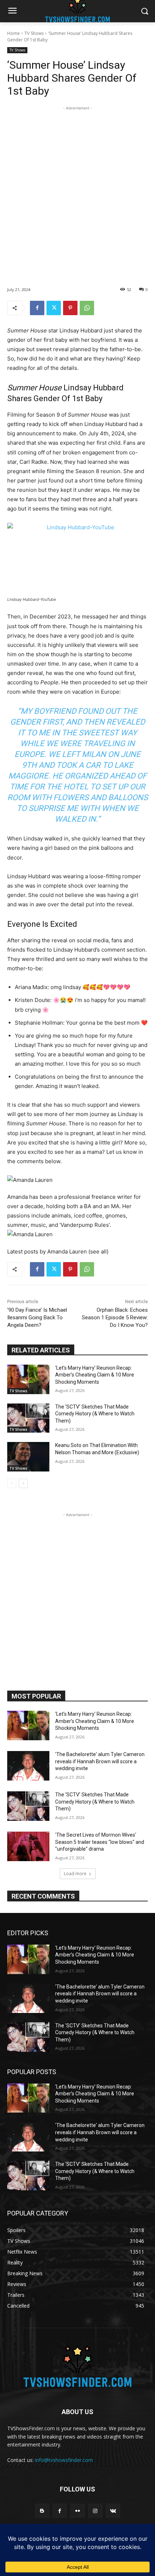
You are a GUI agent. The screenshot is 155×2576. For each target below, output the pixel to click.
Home (14, 33)
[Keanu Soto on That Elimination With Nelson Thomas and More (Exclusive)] (28, 1457)
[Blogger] (42, 2511)
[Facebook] (37, 308)
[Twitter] (54, 308)
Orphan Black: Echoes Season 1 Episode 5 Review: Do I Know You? (115, 1318)
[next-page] (23, 1483)
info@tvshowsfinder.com (64, 2460)
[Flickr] (77, 2511)
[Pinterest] (70, 308)
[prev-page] (12, 1483)
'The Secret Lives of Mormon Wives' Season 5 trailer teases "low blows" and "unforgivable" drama (100, 1842)
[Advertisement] (77, 189)
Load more (75, 1874)
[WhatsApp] (87, 308)
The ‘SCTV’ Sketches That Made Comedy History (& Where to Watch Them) (95, 1414)
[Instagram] (95, 2511)
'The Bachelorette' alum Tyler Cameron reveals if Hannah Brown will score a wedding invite (100, 1761)
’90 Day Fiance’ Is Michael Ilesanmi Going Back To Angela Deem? (37, 1318)
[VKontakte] (113, 2511)
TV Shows (34, 33)
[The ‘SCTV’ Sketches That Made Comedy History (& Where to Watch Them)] (28, 1418)
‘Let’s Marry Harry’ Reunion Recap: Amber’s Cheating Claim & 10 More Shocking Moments (95, 1375)
